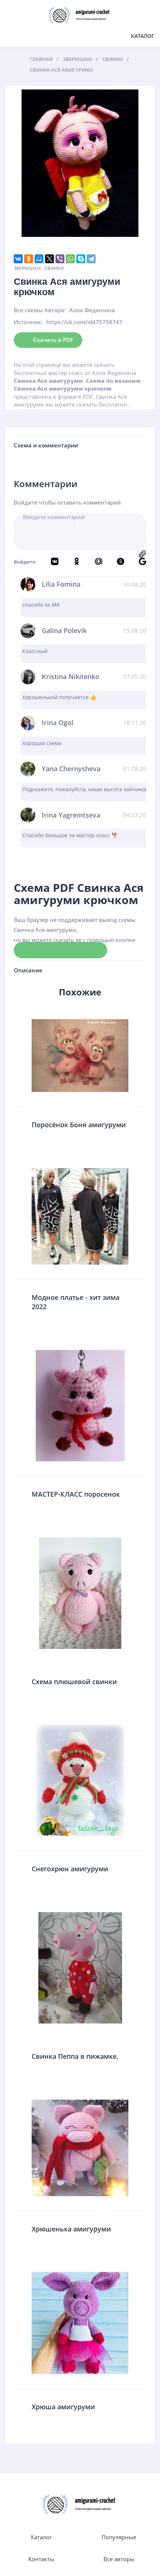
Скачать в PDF (53, 340)
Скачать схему (60, 950)
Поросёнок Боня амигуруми (79, 1125)
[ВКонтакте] (18, 259)
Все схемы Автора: (40, 310)
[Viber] (60, 259)
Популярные (119, 2537)
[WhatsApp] (70, 259)
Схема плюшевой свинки (74, 1682)
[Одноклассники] (29, 259)
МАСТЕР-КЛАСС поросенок (76, 1494)
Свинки (54, 268)
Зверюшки (27, 268)
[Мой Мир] (39, 259)
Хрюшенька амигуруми (71, 2229)
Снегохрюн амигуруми (70, 1869)
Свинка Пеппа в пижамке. (75, 2056)
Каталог (41, 2537)
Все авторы (119, 2559)
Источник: (28, 322)
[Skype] (81, 259)
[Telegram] (91, 259)
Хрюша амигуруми (63, 2407)
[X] (49, 259)
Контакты (41, 2559)
